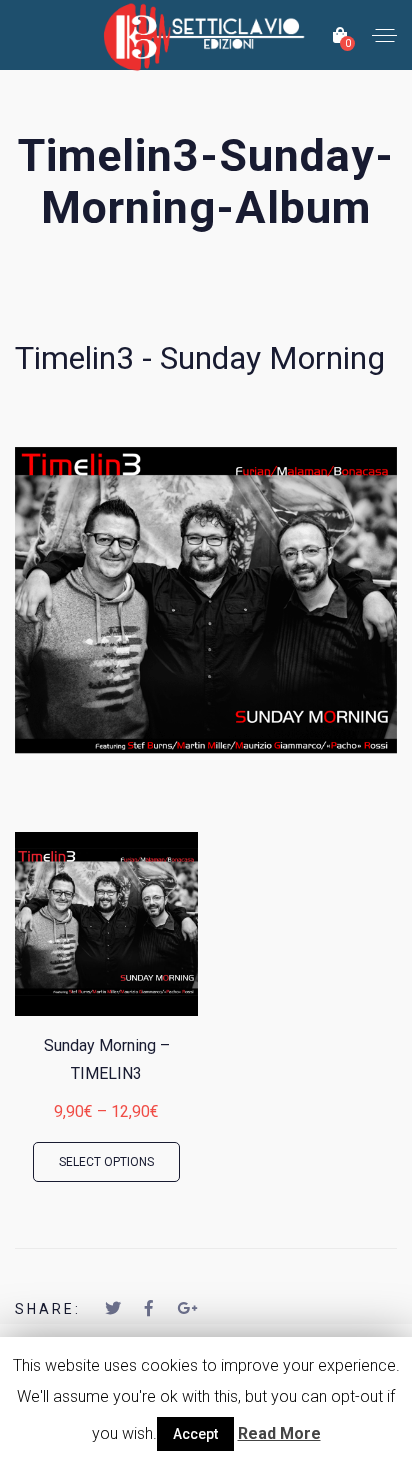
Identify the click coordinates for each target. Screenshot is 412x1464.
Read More (279, 1433)
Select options (106, 1162)
